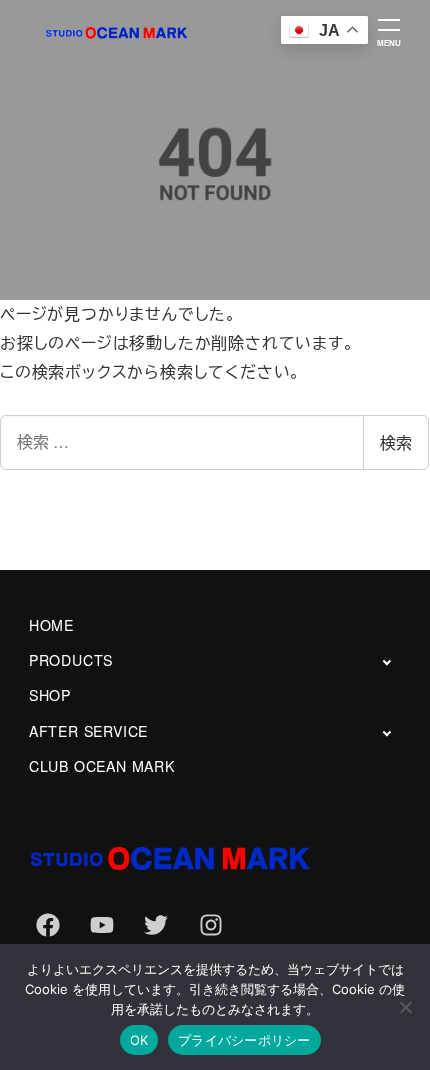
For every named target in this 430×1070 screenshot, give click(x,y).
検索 (396, 442)
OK (139, 1040)
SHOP (50, 695)
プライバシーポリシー (244, 1040)
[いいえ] (405, 1007)
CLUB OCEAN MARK (102, 766)
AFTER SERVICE (88, 731)
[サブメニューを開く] (386, 661)
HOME (51, 625)
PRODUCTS (71, 660)
